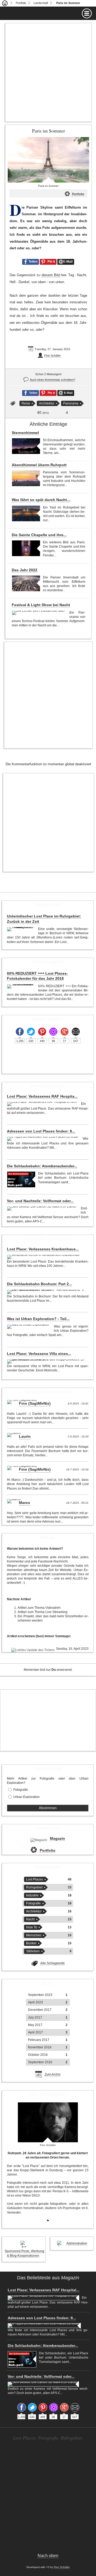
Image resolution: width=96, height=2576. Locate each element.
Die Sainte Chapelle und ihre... (39, 535)
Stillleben (33, 1951)
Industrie (32, 1895)
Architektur (47, 403)
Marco (25, 1503)
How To (32, 1927)
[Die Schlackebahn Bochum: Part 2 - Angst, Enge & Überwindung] (46, 1292)
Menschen (34, 1935)
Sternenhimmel (25, 433)
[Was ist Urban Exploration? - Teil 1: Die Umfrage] (29, 1327)
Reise (26, 403)
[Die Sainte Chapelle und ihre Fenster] (26, 548)
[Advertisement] (48, 72)
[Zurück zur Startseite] (5, 3)
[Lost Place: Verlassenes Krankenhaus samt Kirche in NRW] (44, 1257)
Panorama (71, 403)
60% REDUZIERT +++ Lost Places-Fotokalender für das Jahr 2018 (37, 976)
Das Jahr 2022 (25, 570)
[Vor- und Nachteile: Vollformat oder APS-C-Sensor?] (43, 1209)
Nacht (30, 1919)
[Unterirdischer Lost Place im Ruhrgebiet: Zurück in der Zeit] (21, 929)
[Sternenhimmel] (26, 446)
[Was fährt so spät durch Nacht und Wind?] (26, 513)
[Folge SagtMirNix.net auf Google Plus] (65, 1032)
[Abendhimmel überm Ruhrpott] (26, 478)
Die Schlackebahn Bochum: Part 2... (39, 1284)
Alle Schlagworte (53, 1963)
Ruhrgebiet (34, 1887)
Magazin (57, 1838)
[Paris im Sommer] (48, 160)
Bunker (31, 1943)
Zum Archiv (53, 2074)
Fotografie (21, 1790)
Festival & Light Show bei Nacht (41, 605)
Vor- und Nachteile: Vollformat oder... (40, 1201)
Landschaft (41, 3)
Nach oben (48, 2556)
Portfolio (21, 3)
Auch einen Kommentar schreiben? (53, 380)
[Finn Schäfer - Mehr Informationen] (48, 2122)
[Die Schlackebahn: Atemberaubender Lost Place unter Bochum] (21, 1179)
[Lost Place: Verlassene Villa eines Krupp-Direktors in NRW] (46, 1362)
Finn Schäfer (53, 355)
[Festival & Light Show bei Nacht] (39, 613)
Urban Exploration (27, 1797)
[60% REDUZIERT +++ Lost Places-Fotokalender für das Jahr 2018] (21, 986)
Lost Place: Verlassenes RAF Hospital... (44, 2290)
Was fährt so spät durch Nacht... (41, 500)
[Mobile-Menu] (48, 13)
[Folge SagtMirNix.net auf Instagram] (53, 1032)
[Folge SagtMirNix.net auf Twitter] (31, 1032)
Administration (77, 2243)
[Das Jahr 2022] (26, 583)
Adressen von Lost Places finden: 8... (41, 1131)
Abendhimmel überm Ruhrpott (39, 465)
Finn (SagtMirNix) (35, 1403)
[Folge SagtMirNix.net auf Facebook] (20, 1032)
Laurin (25, 1436)
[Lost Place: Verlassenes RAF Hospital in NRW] (43, 1104)
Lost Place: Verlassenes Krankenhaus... (43, 1249)
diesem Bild (51, 275)
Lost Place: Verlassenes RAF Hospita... (42, 1096)
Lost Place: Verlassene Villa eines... (39, 1354)
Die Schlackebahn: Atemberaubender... (42, 1166)
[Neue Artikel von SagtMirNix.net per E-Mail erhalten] (76, 1032)
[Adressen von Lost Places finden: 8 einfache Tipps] (43, 1139)
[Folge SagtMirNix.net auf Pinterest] (42, 1032)
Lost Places (35, 1879)
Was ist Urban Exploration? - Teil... (38, 1319)
